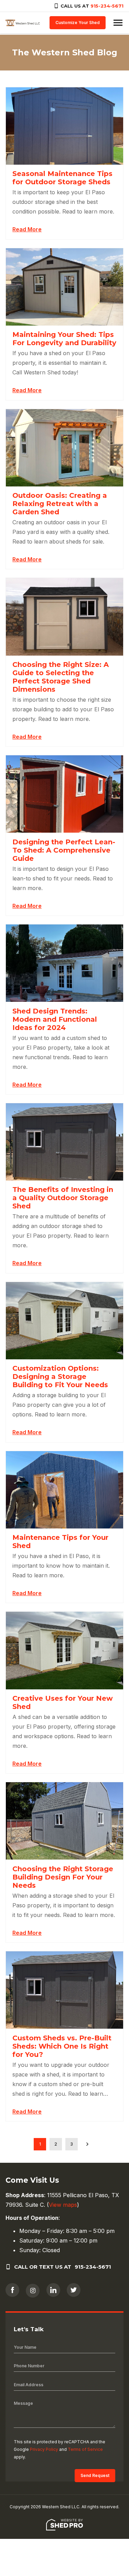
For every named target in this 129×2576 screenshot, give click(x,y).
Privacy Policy (44, 2449)
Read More (27, 229)
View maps (63, 2205)
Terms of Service (85, 2449)
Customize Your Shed (78, 23)
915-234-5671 (107, 6)
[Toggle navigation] (118, 23)
